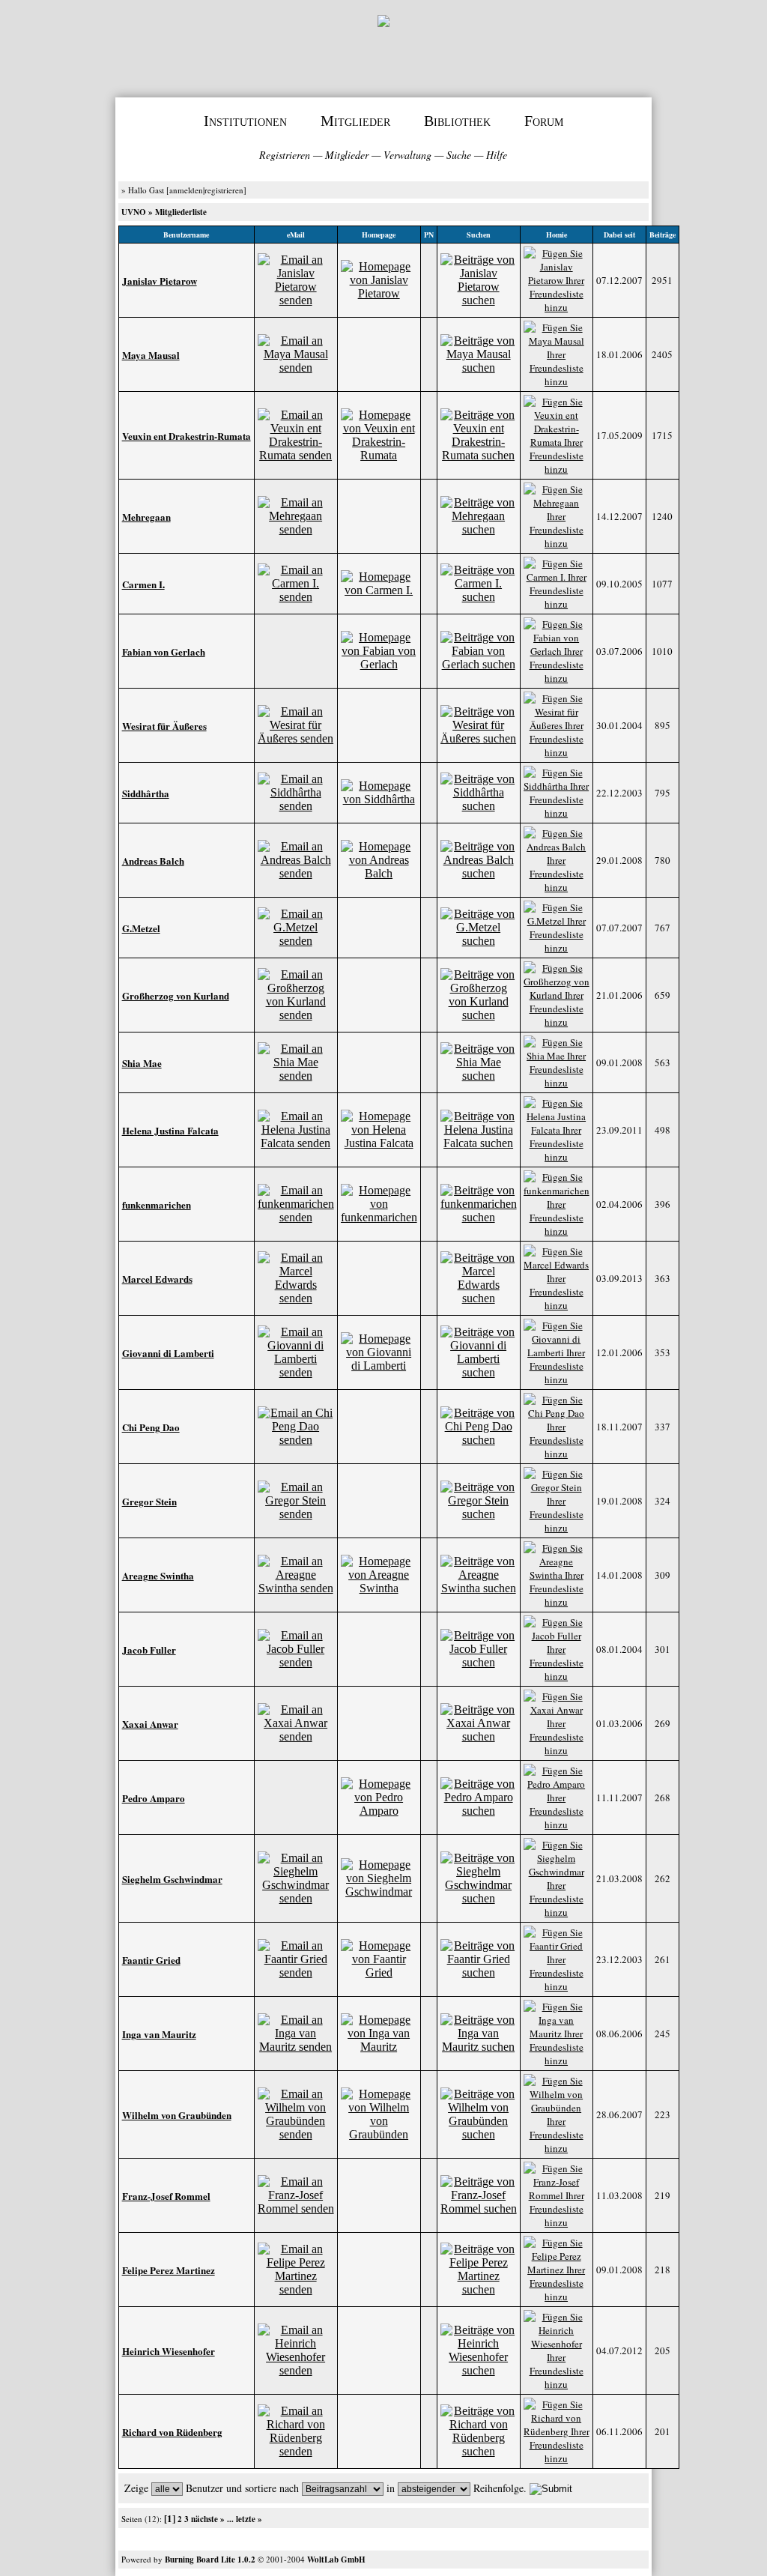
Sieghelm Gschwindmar (172, 1879)
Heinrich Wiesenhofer (169, 2351)
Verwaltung (407, 155)
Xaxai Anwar (150, 1724)
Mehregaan (146, 517)
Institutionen (245, 121)
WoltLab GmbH (336, 2560)
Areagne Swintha (158, 1575)
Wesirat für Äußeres (164, 726)
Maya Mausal (151, 355)
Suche (459, 155)
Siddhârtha (146, 793)
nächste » (208, 2519)
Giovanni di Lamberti (168, 1353)
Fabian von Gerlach (164, 651)
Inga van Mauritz (159, 2034)
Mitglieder (355, 121)
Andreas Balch (153, 861)
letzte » (249, 2519)
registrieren (224, 190)
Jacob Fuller (149, 1650)
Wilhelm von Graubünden (177, 2115)
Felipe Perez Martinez (169, 2270)
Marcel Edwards (157, 1279)
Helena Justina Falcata (170, 1130)
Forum (544, 121)
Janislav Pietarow (160, 281)
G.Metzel (141, 928)
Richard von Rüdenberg (172, 2432)
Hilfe (497, 155)
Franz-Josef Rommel (166, 2196)
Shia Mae (142, 1063)
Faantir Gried (151, 1960)
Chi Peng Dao (151, 1427)
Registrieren (285, 155)
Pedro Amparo (154, 1798)
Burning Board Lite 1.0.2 (210, 2560)
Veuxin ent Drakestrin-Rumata (187, 436)
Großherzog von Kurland (176, 995)
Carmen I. (143, 584)
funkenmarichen (157, 1204)
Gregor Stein (149, 1501)
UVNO (134, 212)
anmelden (186, 190)
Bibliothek (457, 121)
